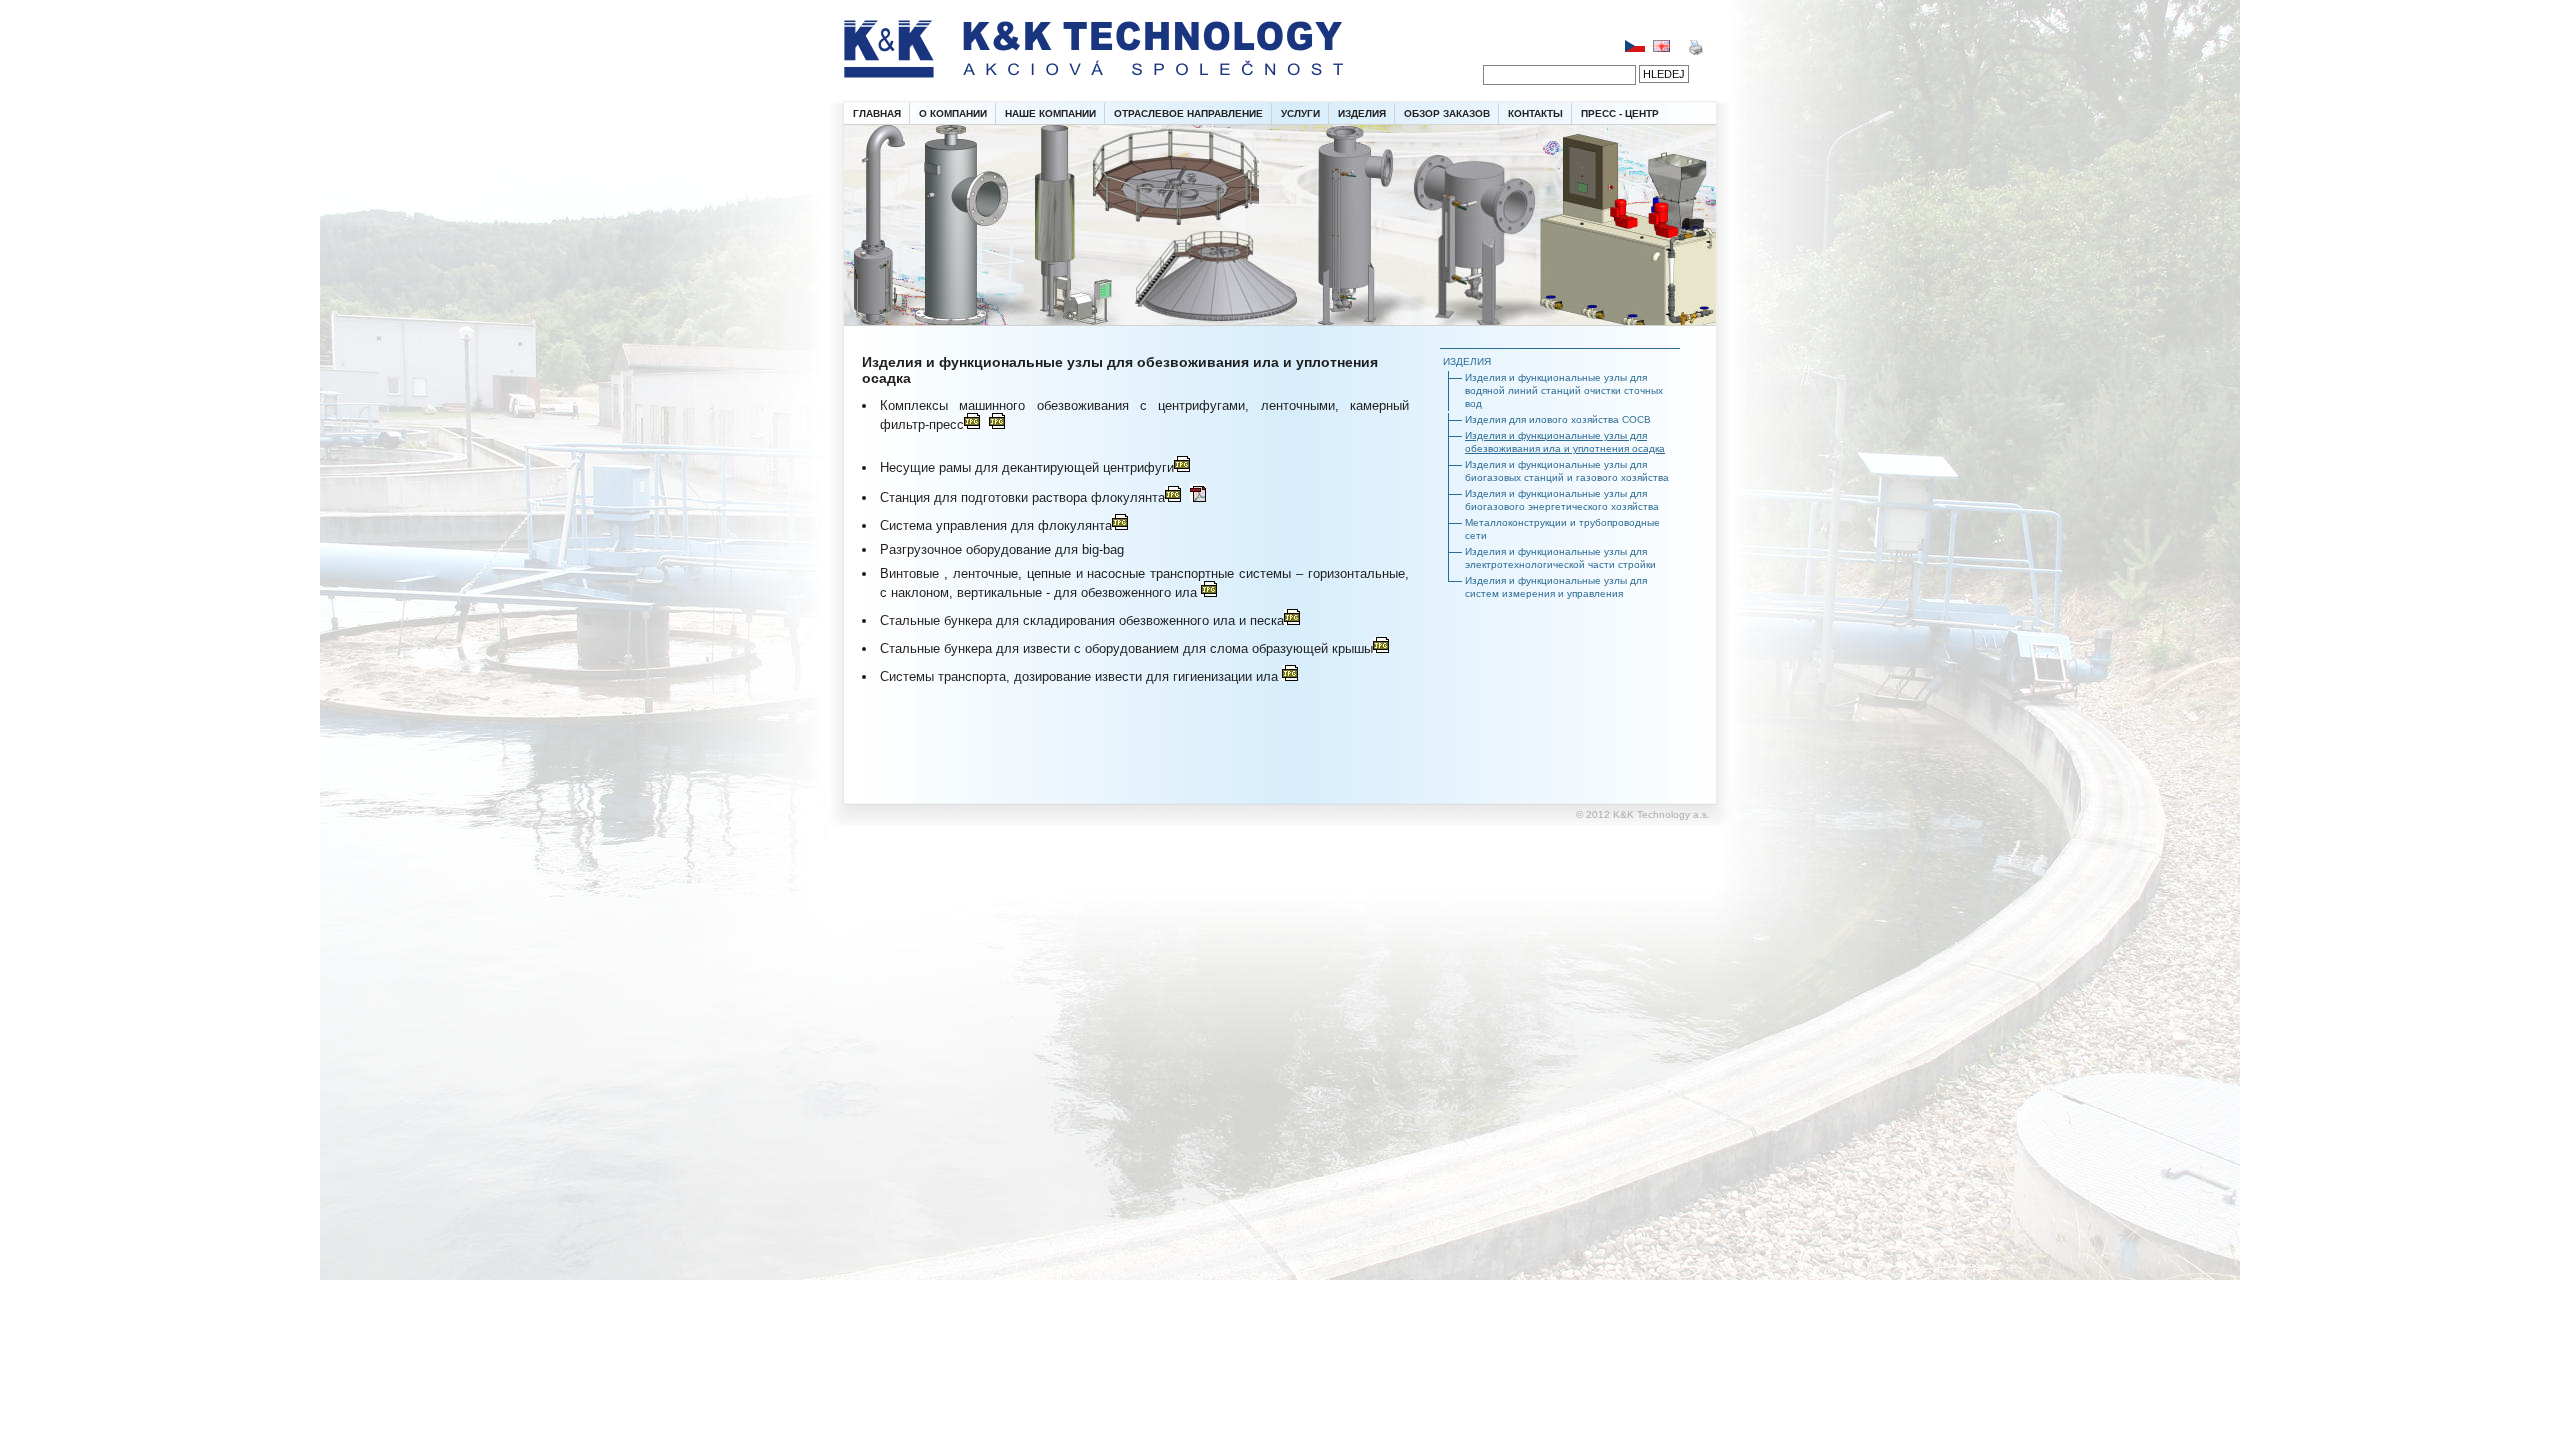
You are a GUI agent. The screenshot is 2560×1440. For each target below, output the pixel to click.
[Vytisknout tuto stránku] (1695, 51)
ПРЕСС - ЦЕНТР (1620, 113)
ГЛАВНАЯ (877, 113)
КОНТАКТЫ (1535, 113)
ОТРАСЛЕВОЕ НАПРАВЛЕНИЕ (1188, 113)
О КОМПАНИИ (953, 113)
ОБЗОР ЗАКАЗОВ (1447, 113)
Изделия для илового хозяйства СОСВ (1558, 419)
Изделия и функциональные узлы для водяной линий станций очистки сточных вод (1564, 390)
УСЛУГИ (1300, 113)
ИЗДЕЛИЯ (1362, 113)
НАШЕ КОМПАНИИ (1050, 113)
